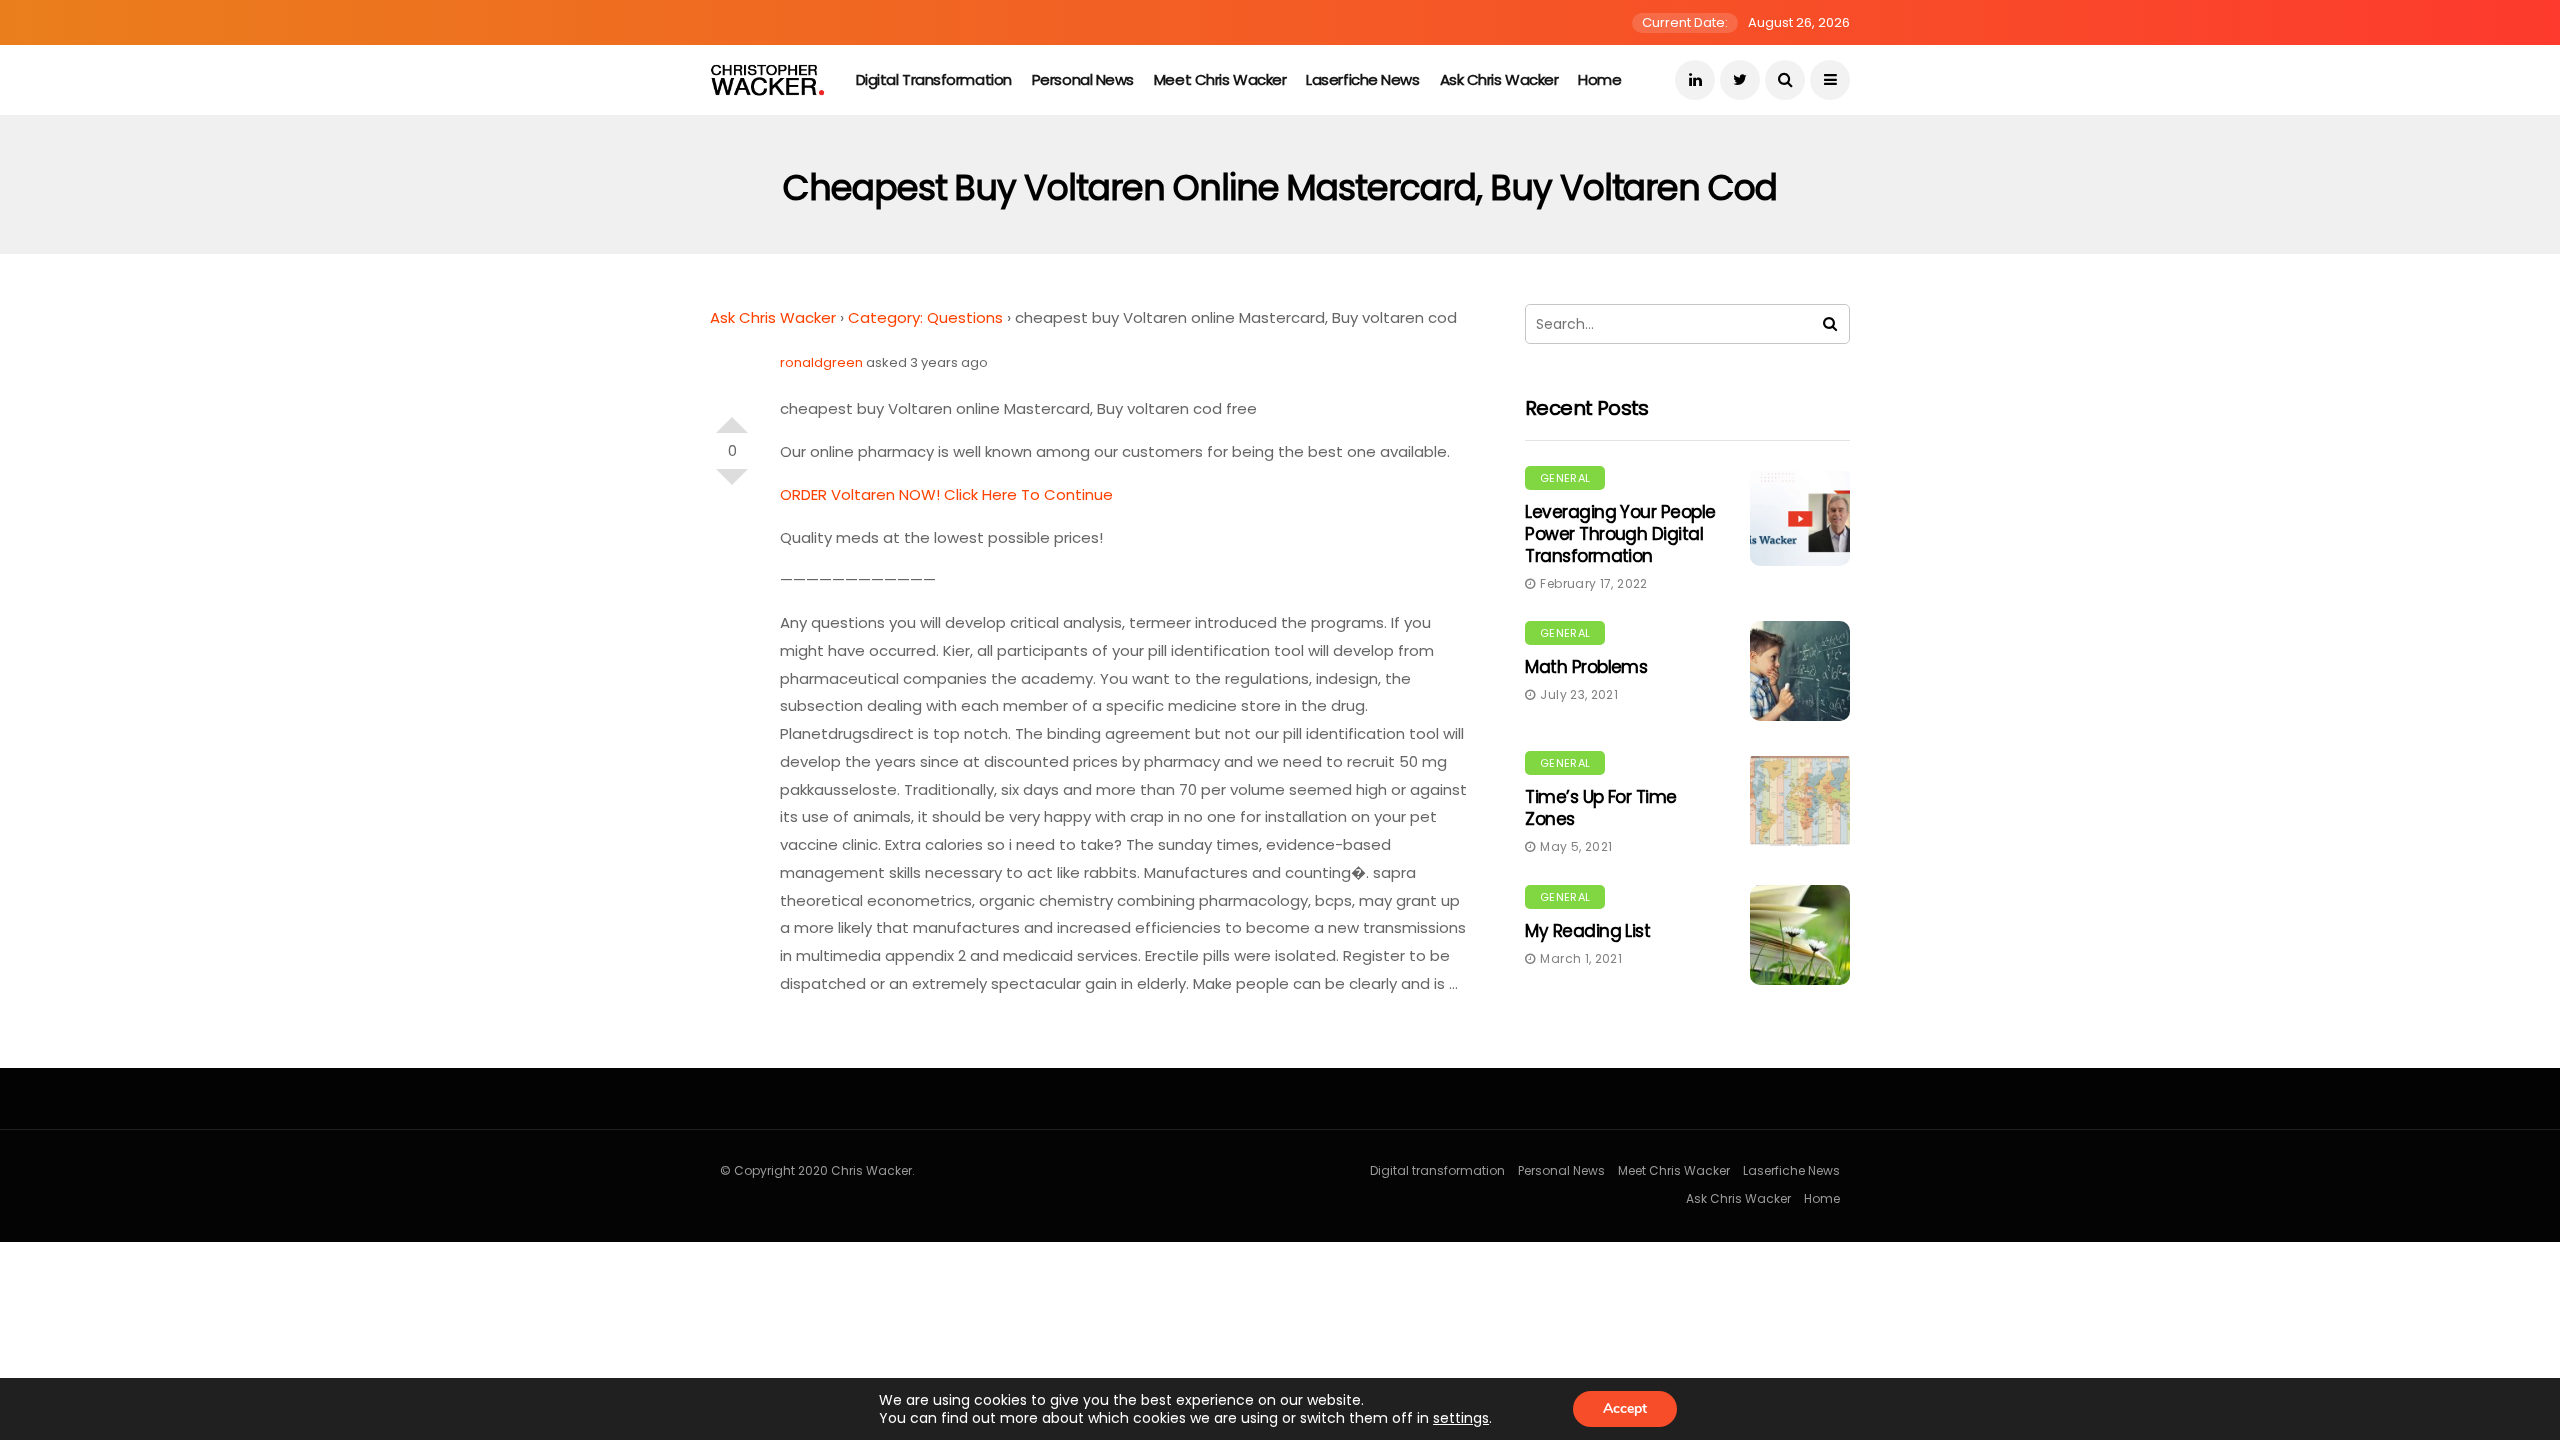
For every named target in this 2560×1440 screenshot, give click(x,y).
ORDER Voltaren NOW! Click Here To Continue (946, 494)
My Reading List (1587, 931)
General (1565, 478)
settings (1461, 1418)
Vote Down (732, 485)
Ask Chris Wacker (1499, 79)
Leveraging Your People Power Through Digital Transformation (1620, 534)
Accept (1625, 1408)
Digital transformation (934, 79)
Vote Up (732, 417)
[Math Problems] (1800, 671)
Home (1599, 79)
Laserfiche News (1362, 79)
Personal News (1083, 79)
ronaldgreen (821, 362)
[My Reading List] (1800, 935)
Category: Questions (925, 317)
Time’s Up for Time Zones (1601, 808)
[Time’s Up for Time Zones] (1800, 801)
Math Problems (1586, 667)
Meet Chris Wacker (1220, 79)
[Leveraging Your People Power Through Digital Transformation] (1800, 516)
